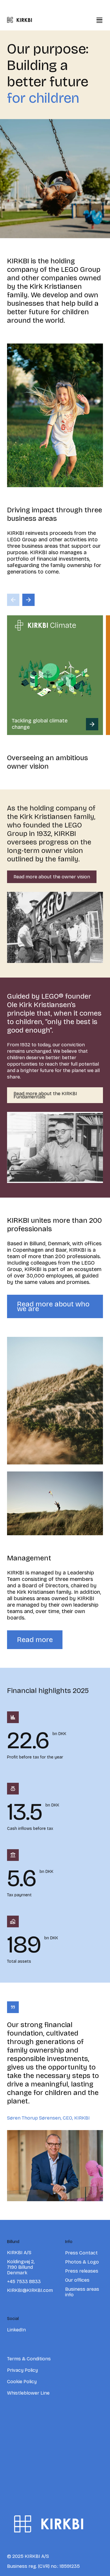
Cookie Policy (22, 2382)
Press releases (82, 2271)
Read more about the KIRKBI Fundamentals (45, 1095)
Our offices (77, 2280)
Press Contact (81, 2253)
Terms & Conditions (29, 2359)
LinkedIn (16, 2330)
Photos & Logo (82, 2262)
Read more (35, 1640)
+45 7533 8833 (24, 2282)
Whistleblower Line (28, 2393)
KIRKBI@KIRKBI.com (30, 2290)
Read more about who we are (53, 1306)
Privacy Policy (22, 2370)
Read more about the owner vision (52, 877)
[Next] (28, 600)
